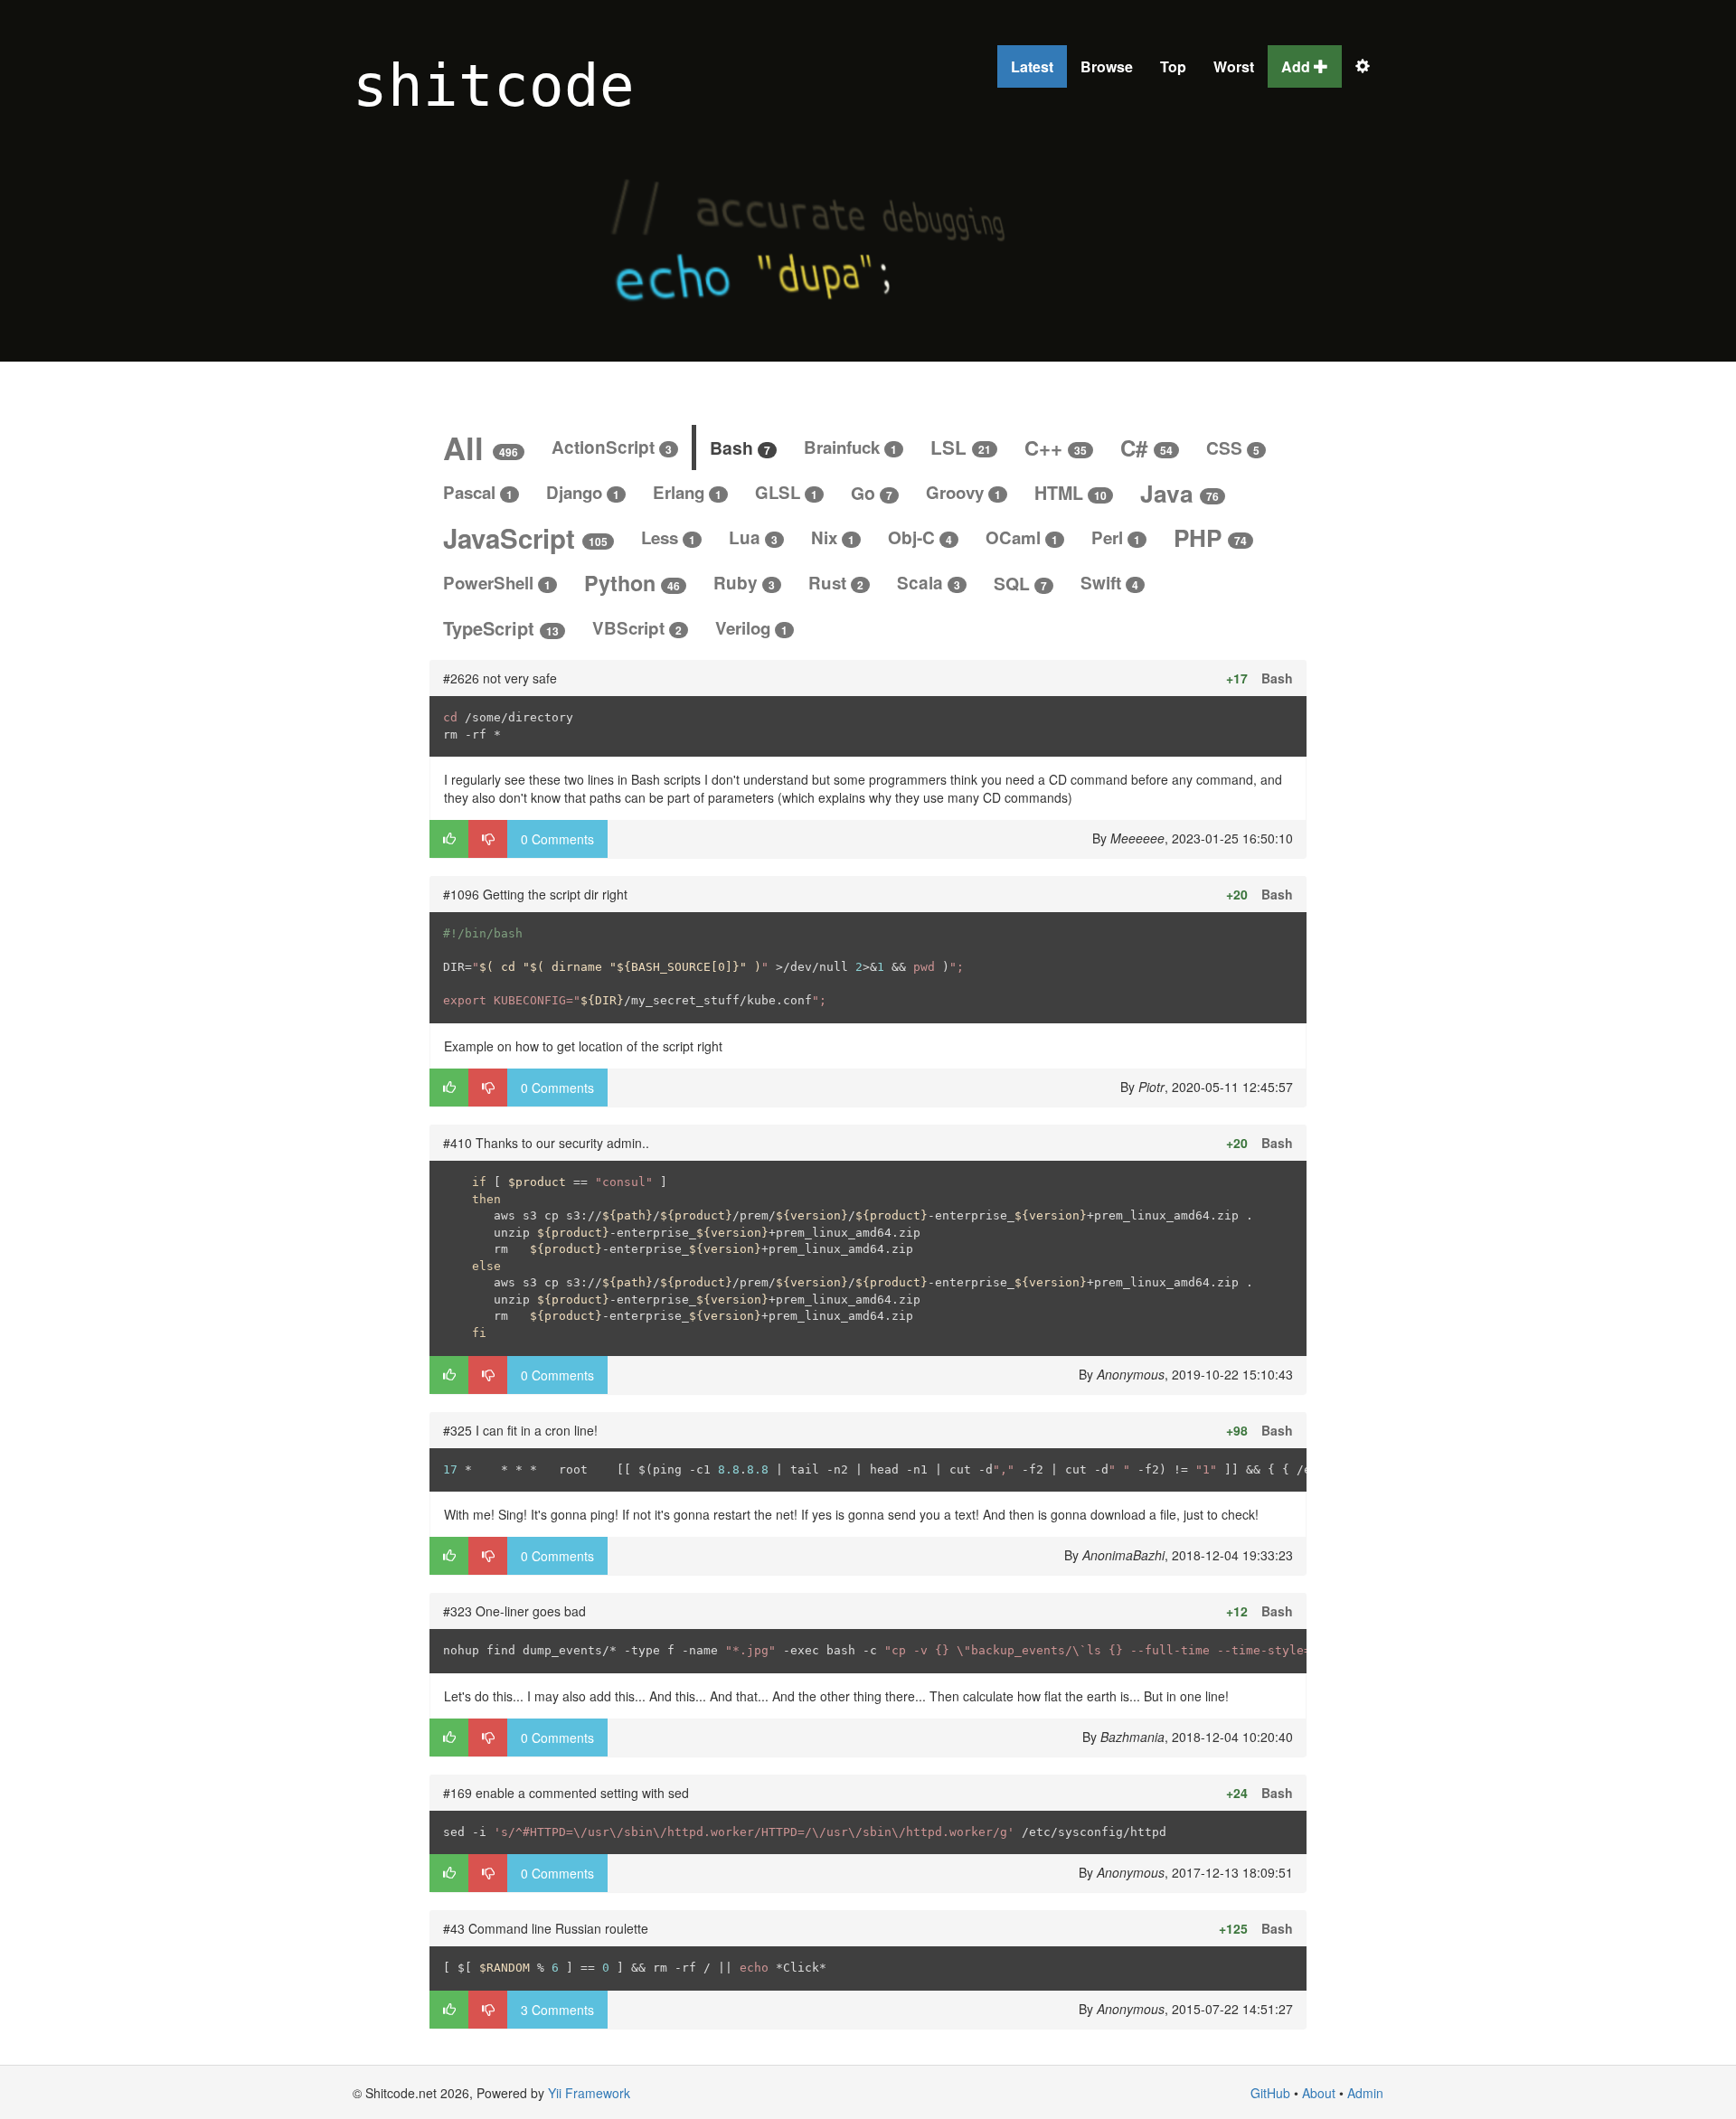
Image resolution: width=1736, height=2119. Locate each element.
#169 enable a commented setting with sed (566, 1793)
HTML (1071, 493)
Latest (1032, 66)
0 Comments (557, 839)
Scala (929, 583)
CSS (1233, 447)
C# (1146, 447)
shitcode (494, 86)
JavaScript (525, 538)
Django (583, 492)
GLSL (786, 492)
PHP (1210, 537)
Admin (1365, 2093)
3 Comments (557, 2010)
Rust (836, 583)
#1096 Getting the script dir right (535, 894)
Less (668, 537)
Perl (1116, 537)
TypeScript (501, 628)
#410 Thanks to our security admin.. (546, 1143)
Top (1173, 66)
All (481, 447)
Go (872, 493)
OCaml (1022, 537)
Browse (1107, 66)
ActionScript (612, 447)
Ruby (744, 583)
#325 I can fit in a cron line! (520, 1430)
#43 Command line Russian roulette (546, 1928)
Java (1179, 493)
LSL (961, 447)
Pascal (478, 492)
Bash (740, 447)
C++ (1056, 447)
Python (632, 583)
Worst (1234, 66)
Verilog (751, 628)
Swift (1109, 583)
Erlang (687, 492)
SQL (1020, 583)
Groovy (963, 492)
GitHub (1270, 2093)
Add (1297, 66)
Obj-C (920, 537)
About (1319, 2093)
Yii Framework (589, 2093)
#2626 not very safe (500, 678)
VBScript (637, 628)
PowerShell (497, 583)
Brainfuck (850, 447)
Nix (833, 537)
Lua (753, 537)
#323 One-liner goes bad (514, 1611)
